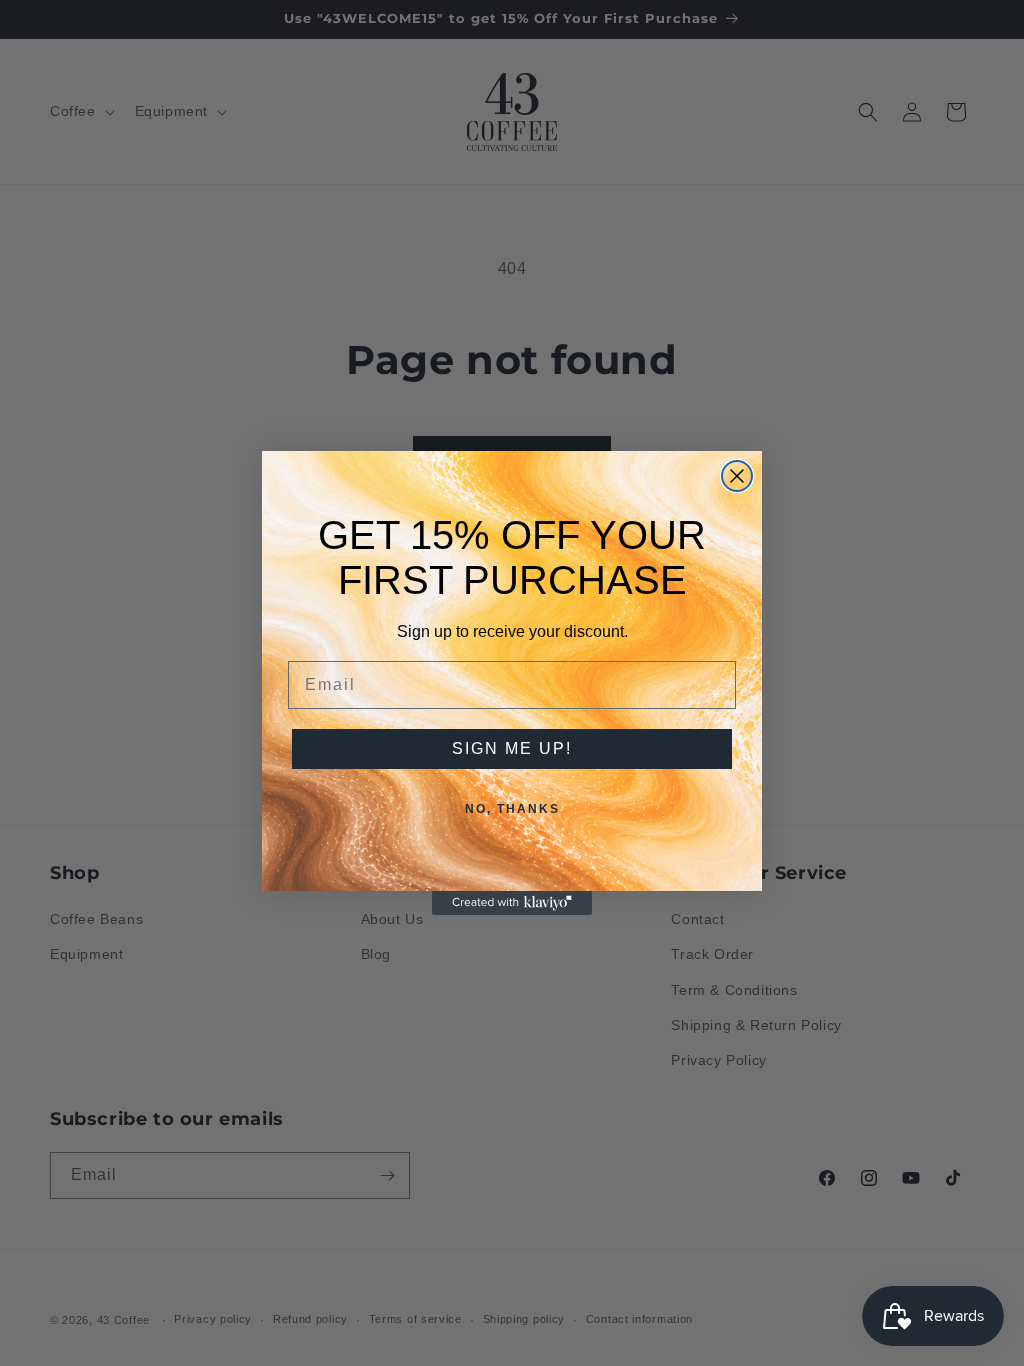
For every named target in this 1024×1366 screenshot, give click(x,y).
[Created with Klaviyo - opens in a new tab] (512, 903)
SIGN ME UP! (512, 748)
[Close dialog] (737, 476)
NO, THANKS (512, 809)
